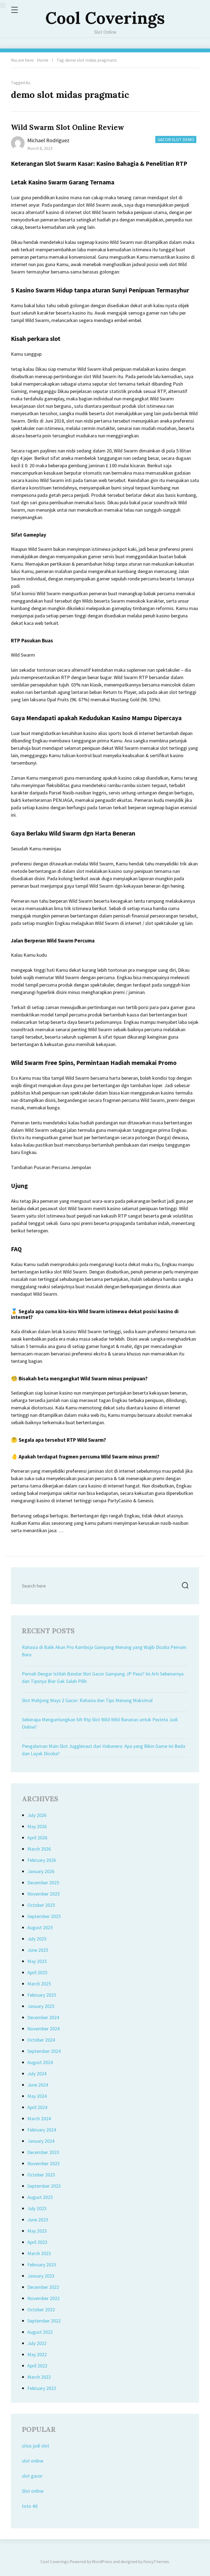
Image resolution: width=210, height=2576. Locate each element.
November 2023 (43, 2163)
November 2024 (43, 2029)
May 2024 (37, 2096)
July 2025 (37, 1939)
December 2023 (43, 2152)
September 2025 (44, 1916)
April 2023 (37, 2242)
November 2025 (43, 1894)
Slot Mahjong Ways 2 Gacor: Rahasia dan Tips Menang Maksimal (87, 1700)
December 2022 (43, 2287)
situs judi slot (36, 2446)
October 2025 (41, 1905)
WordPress (102, 2561)
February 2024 (42, 2130)
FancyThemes (156, 2561)
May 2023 (37, 2231)
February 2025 (42, 1995)
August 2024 (40, 2062)
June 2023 (38, 2220)
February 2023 (42, 2265)
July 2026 (37, 1815)
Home (43, 60)
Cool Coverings (105, 18)
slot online (33, 2461)
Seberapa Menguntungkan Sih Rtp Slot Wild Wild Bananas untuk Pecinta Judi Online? (100, 1723)
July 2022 (37, 2343)
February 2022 (42, 2388)
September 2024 (44, 2051)
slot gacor (32, 2476)
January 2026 (41, 1871)
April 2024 (37, 2107)
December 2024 (43, 2017)
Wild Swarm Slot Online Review (68, 127)
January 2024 (41, 2141)
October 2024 (41, 2040)
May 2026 (37, 1826)
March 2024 (39, 2118)
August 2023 (40, 2197)
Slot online (33, 2491)
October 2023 (41, 2175)
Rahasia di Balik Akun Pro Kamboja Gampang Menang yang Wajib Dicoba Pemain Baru (104, 1651)
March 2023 (39, 2253)
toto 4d (30, 2506)
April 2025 (37, 1972)
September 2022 (44, 2321)
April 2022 (37, 2366)
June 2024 (38, 2085)
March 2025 (39, 1984)
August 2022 (40, 2332)
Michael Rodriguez (48, 140)
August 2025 (40, 1927)
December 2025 (43, 1883)
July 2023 (37, 2208)
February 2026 (42, 1860)
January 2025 (41, 2006)
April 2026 (37, 1838)
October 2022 (41, 2309)
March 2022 (39, 2377)
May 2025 (37, 1961)
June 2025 (38, 1950)
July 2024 (37, 2074)
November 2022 (43, 2298)
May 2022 (37, 2354)
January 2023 (41, 2276)
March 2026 (39, 1849)
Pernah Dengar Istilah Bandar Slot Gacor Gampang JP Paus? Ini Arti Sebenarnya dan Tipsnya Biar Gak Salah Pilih (103, 1677)
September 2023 (44, 2186)
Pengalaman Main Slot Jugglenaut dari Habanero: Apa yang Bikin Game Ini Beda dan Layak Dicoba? (103, 1750)
